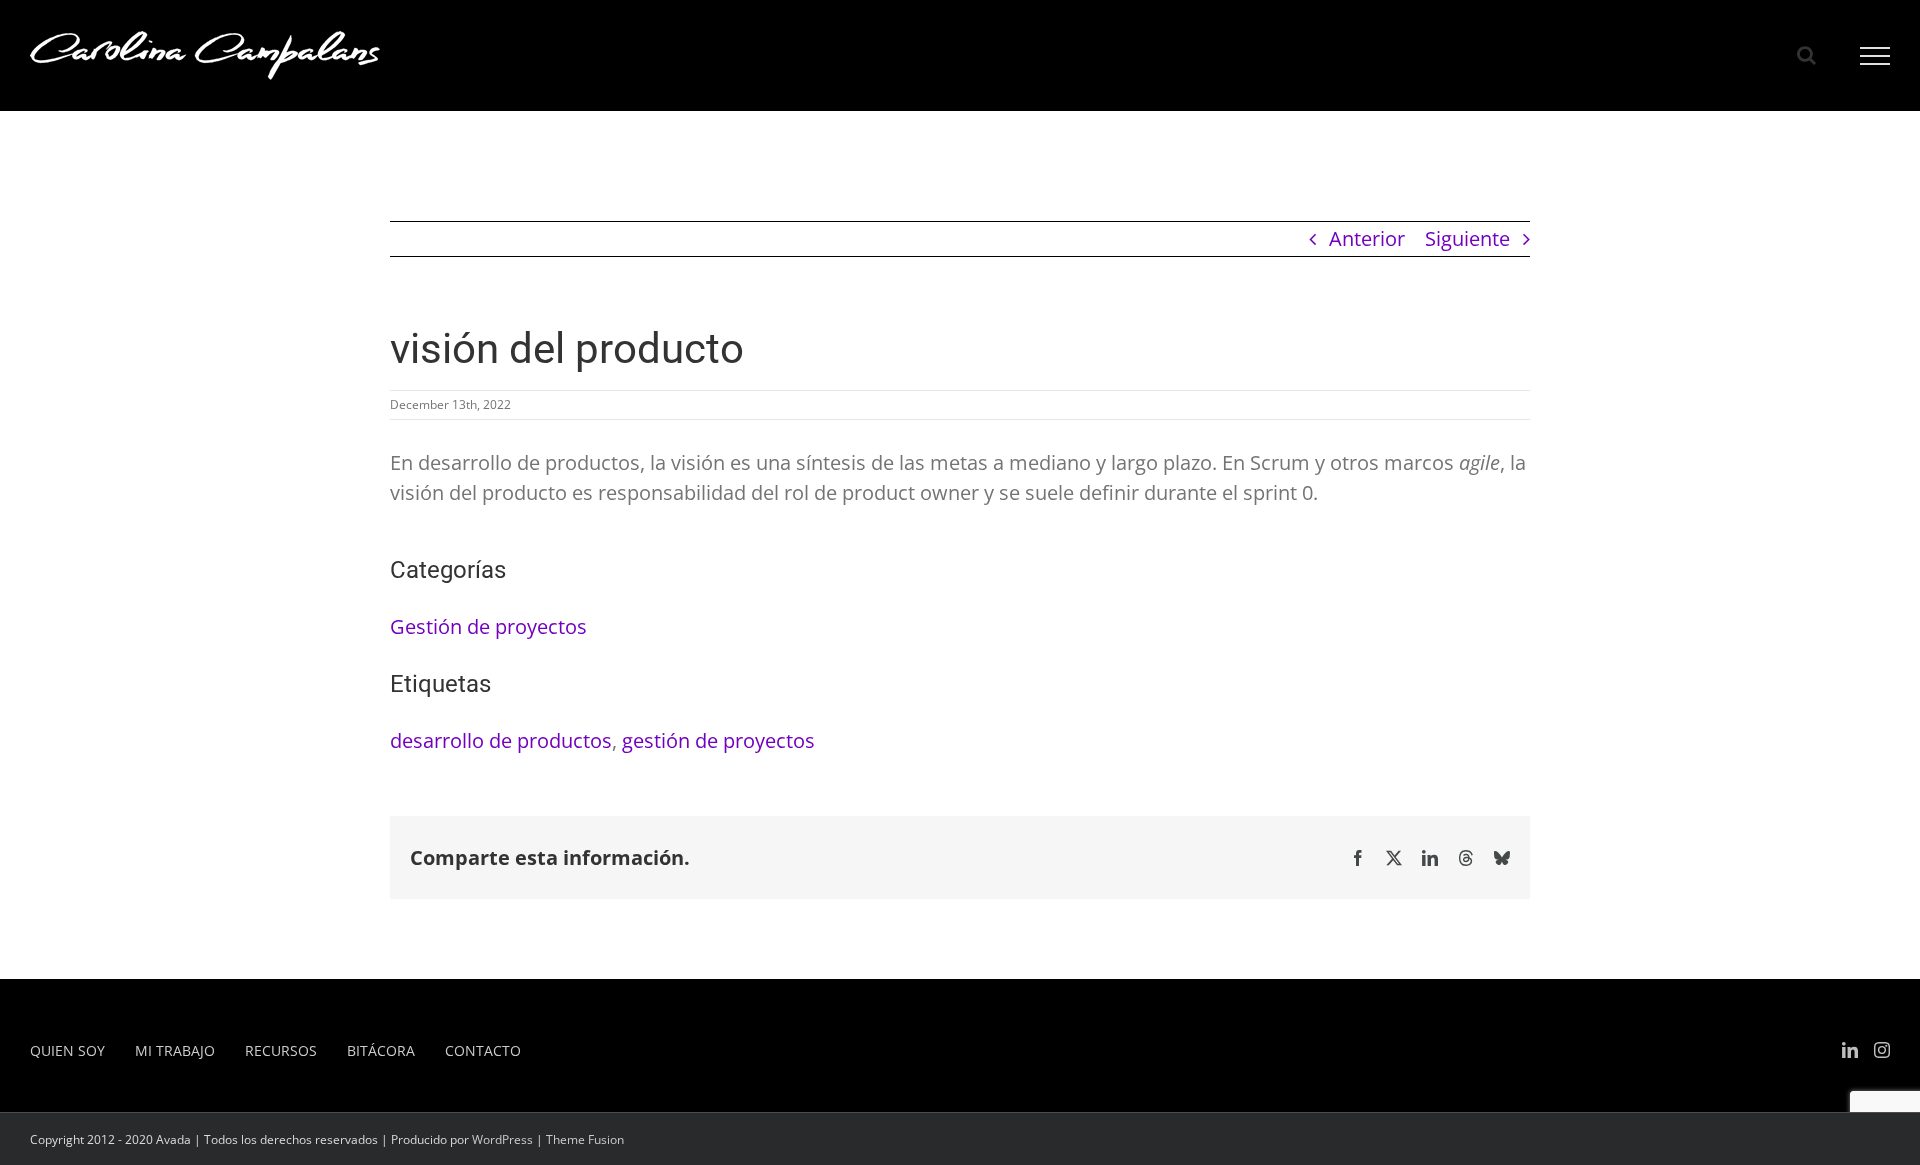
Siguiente (1467, 238)
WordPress (502, 1139)
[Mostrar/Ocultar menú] (1875, 56)
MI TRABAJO (175, 1050)
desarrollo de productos (501, 740)
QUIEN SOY (67, 1050)
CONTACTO (483, 1050)
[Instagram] (1882, 1050)
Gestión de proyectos (488, 626)
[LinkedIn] (1850, 1050)
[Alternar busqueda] (1806, 55)
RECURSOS (281, 1050)
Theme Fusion (585, 1139)
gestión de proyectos (718, 740)
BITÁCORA (381, 1050)
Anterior (1367, 238)
